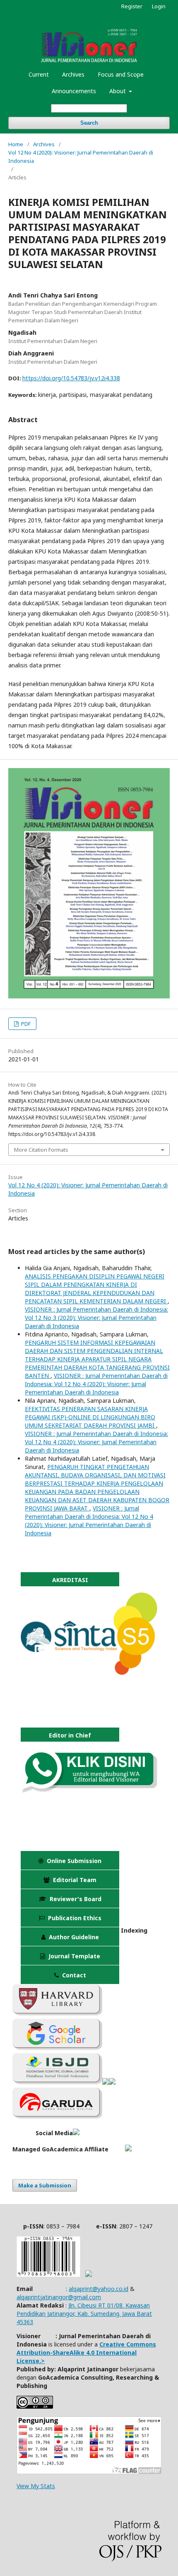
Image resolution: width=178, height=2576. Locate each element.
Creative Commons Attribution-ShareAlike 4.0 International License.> (86, 2352)
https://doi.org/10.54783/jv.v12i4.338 (71, 378)
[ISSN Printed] (48, 2275)
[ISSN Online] (89, 2275)
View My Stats (36, 2486)
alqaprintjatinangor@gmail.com (59, 2297)
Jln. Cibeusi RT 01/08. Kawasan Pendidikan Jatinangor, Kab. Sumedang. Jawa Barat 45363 (84, 2314)
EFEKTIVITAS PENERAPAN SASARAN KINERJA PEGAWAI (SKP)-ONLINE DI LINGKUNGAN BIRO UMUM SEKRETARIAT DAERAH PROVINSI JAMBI (90, 1417)
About (118, 91)
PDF (25, 1024)
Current (39, 74)
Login (159, 6)
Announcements (74, 91)
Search (89, 123)
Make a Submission (45, 2185)
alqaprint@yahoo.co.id (99, 2289)
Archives (73, 74)
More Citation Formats (41, 1150)
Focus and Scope (121, 74)
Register (132, 6)
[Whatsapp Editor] (89, 1790)
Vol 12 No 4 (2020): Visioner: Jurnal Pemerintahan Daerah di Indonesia (81, 157)
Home (16, 144)
